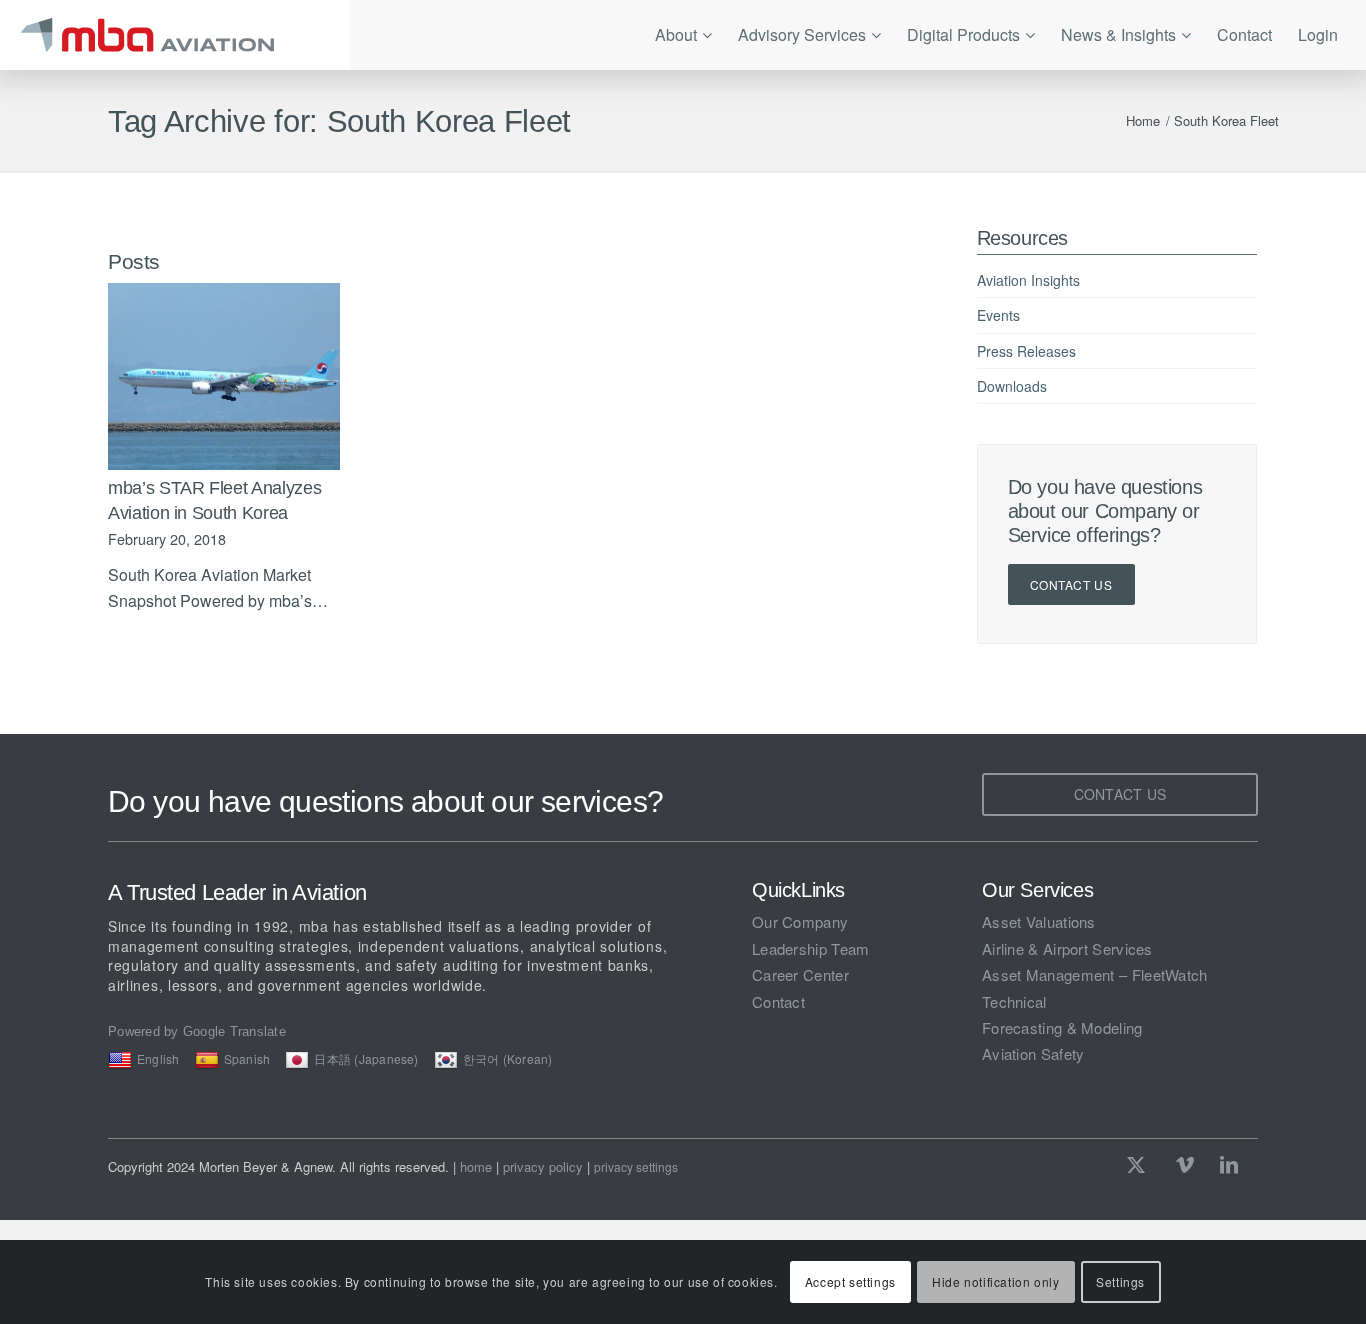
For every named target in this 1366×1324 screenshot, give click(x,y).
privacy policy (543, 1166)
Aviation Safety (1033, 1053)
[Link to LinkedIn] (1229, 1164)
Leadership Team (811, 948)
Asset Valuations (1039, 921)
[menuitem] (683, 35)
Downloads (1012, 386)
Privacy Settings (636, 1167)
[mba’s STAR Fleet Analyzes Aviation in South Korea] (224, 376)
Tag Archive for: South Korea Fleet (339, 121)
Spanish (247, 1058)
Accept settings (850, 1281)
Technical (1014, 1001)
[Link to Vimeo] (1185, 1164)
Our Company (800, 921)
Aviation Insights (1028, 280)
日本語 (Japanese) (366, 1058)
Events (998, 315)
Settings (1120, 1281)
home (476, 1166)
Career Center (800, 974)
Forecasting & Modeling (1062, 1027)
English (158, 1058)
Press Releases (1026, 351)
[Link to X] (1141, 1164)
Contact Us (1071, 584)
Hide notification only (995, 1281)
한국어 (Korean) (508, 1058)
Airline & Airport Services (1067, 948)
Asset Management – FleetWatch (1095, 974)
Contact (778, 1001)
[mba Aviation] (175, 35)
